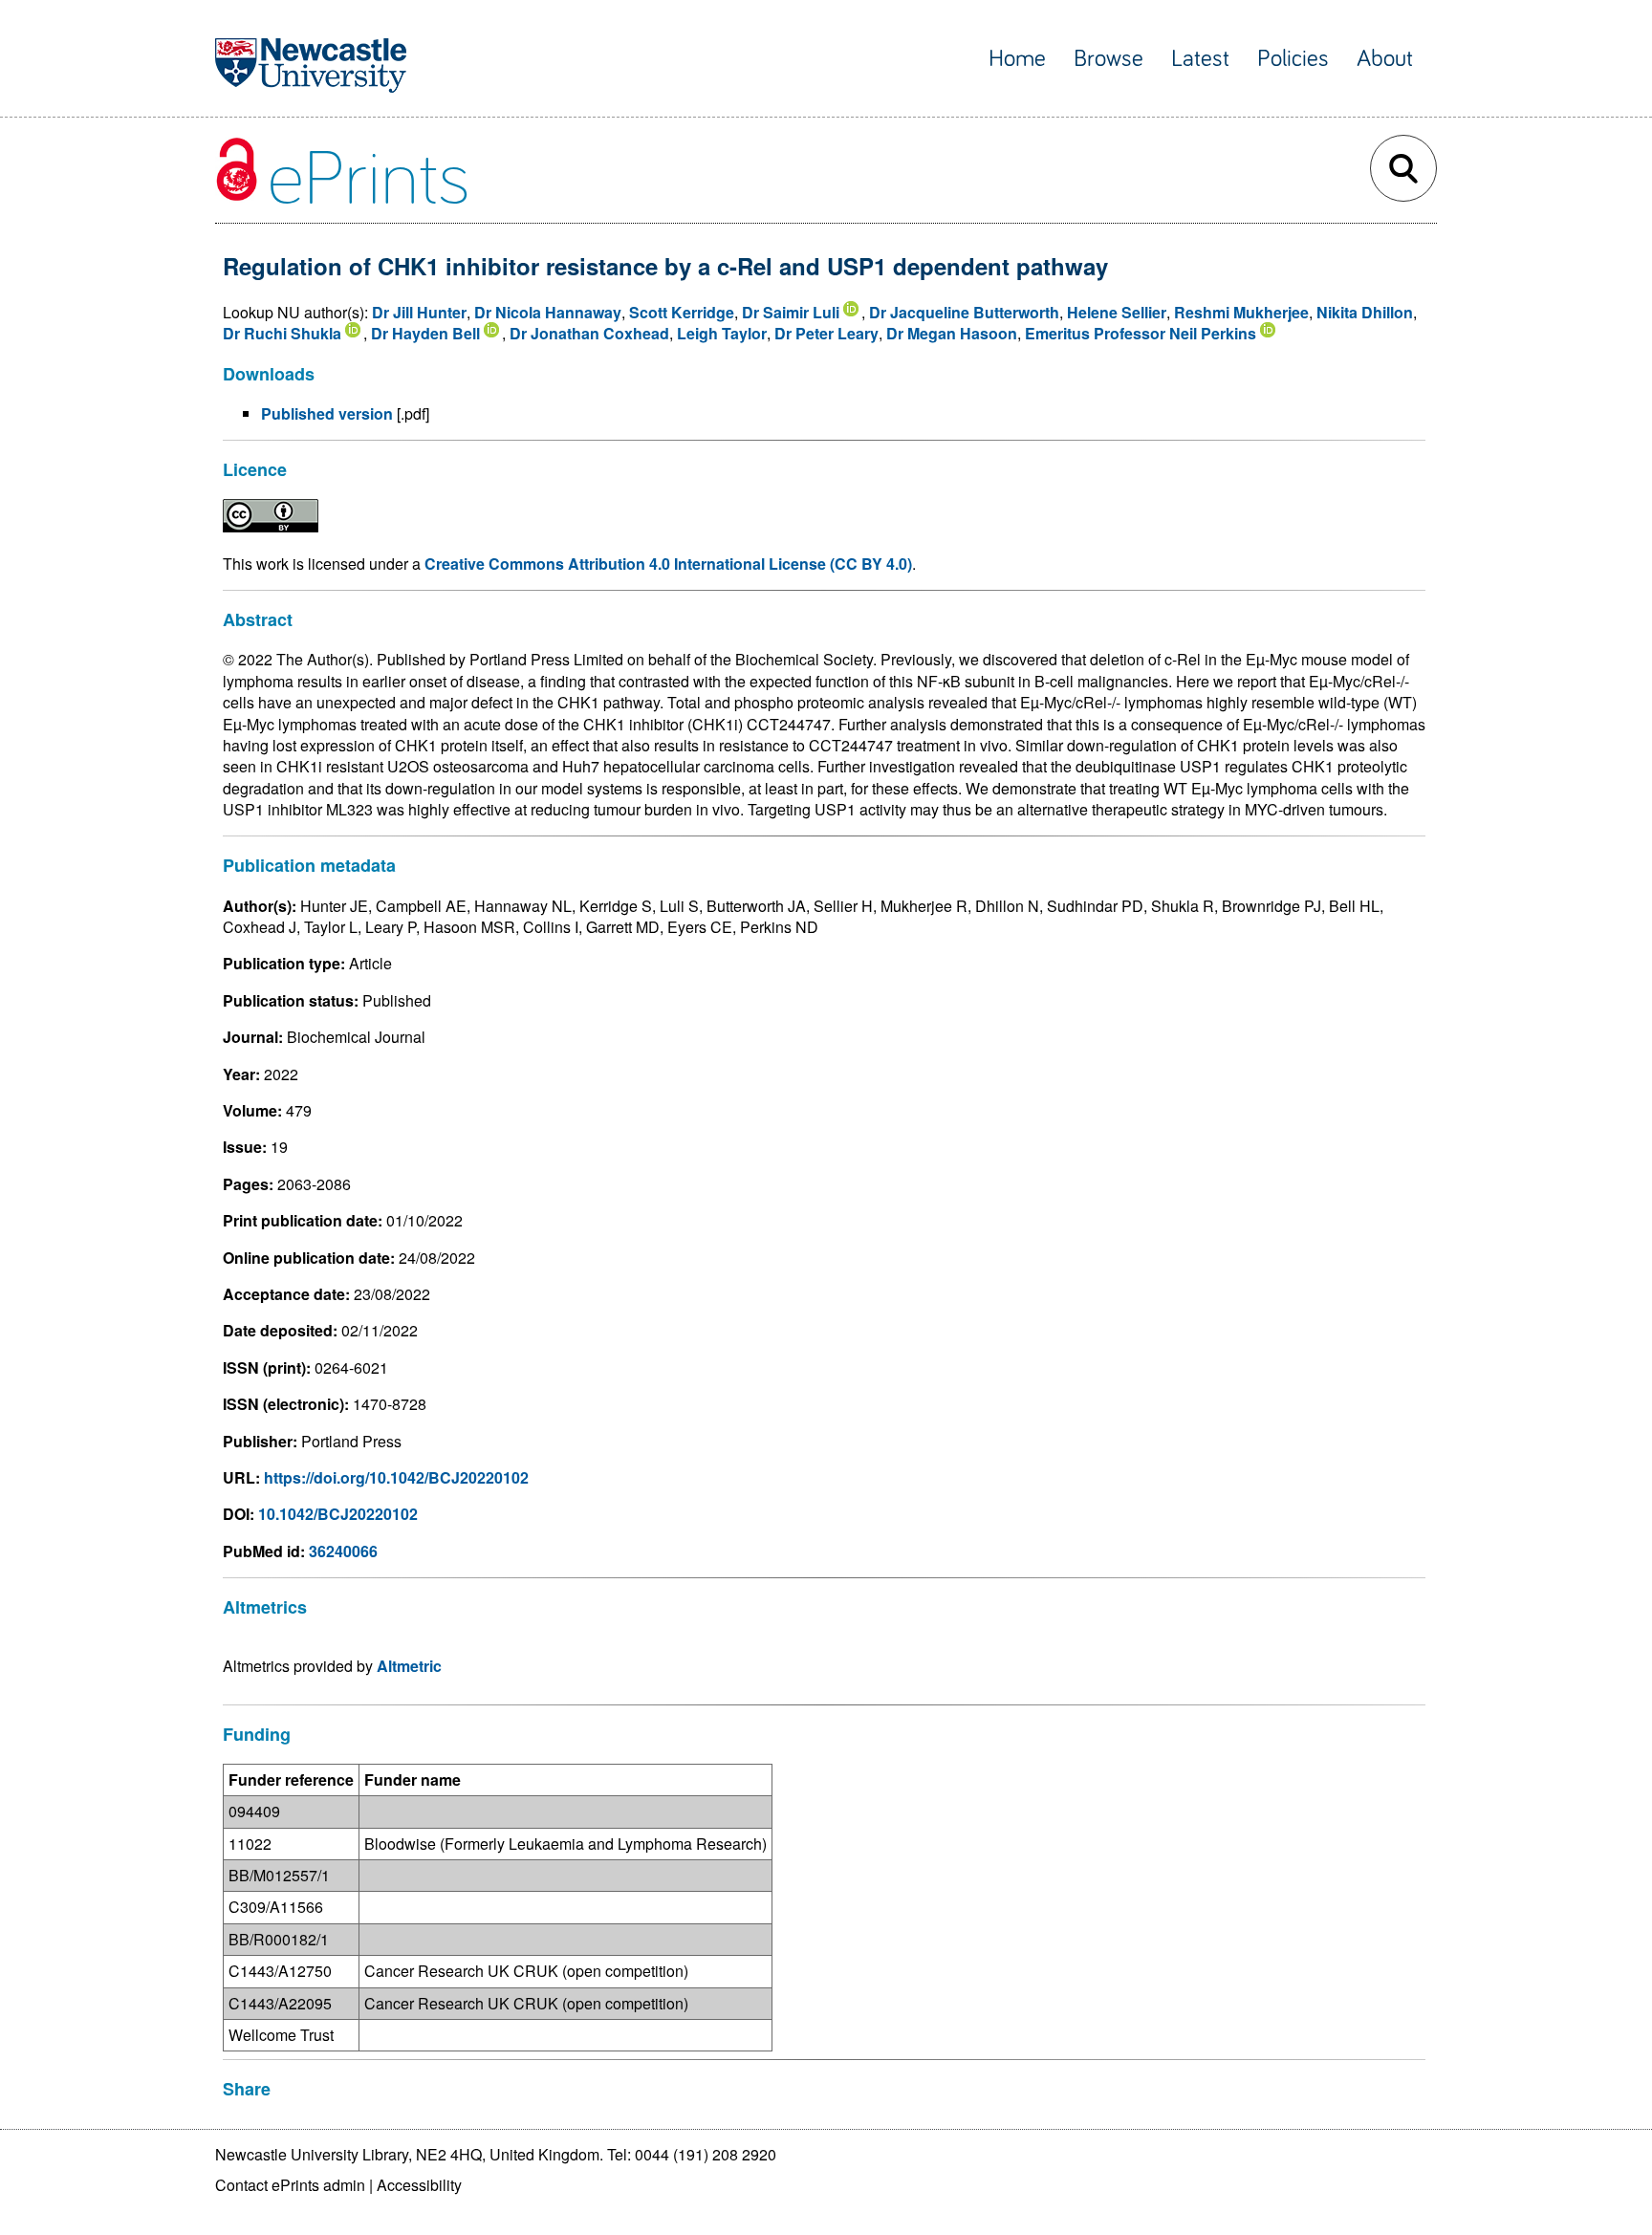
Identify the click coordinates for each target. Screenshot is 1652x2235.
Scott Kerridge (682, 312)
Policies (1293, 59)
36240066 (343, 1551)
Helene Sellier (1117, 312)
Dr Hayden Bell (425, 333)
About (1385, 59)
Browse (1109, 59)
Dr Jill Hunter (419, 312)
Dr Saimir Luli (791, 312)
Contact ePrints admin (290, 2185)
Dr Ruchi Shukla (282, 333)
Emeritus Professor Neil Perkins (1141, 333)
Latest (1200, 59)
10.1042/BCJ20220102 (338, 1514)
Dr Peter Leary (826, 333)
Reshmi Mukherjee (1241, 312)
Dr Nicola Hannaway (548, 312)
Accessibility (419, 2185)
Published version (327, 413)
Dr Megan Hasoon (952, 333)
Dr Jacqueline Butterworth (964, 312)
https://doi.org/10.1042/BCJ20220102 (396, 1477)
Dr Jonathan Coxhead (589, 333)
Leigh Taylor (722, 333)
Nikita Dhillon (1365, 312)
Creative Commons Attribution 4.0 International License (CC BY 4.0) (668, 564)
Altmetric (409, 1666)
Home (1017, 59)
